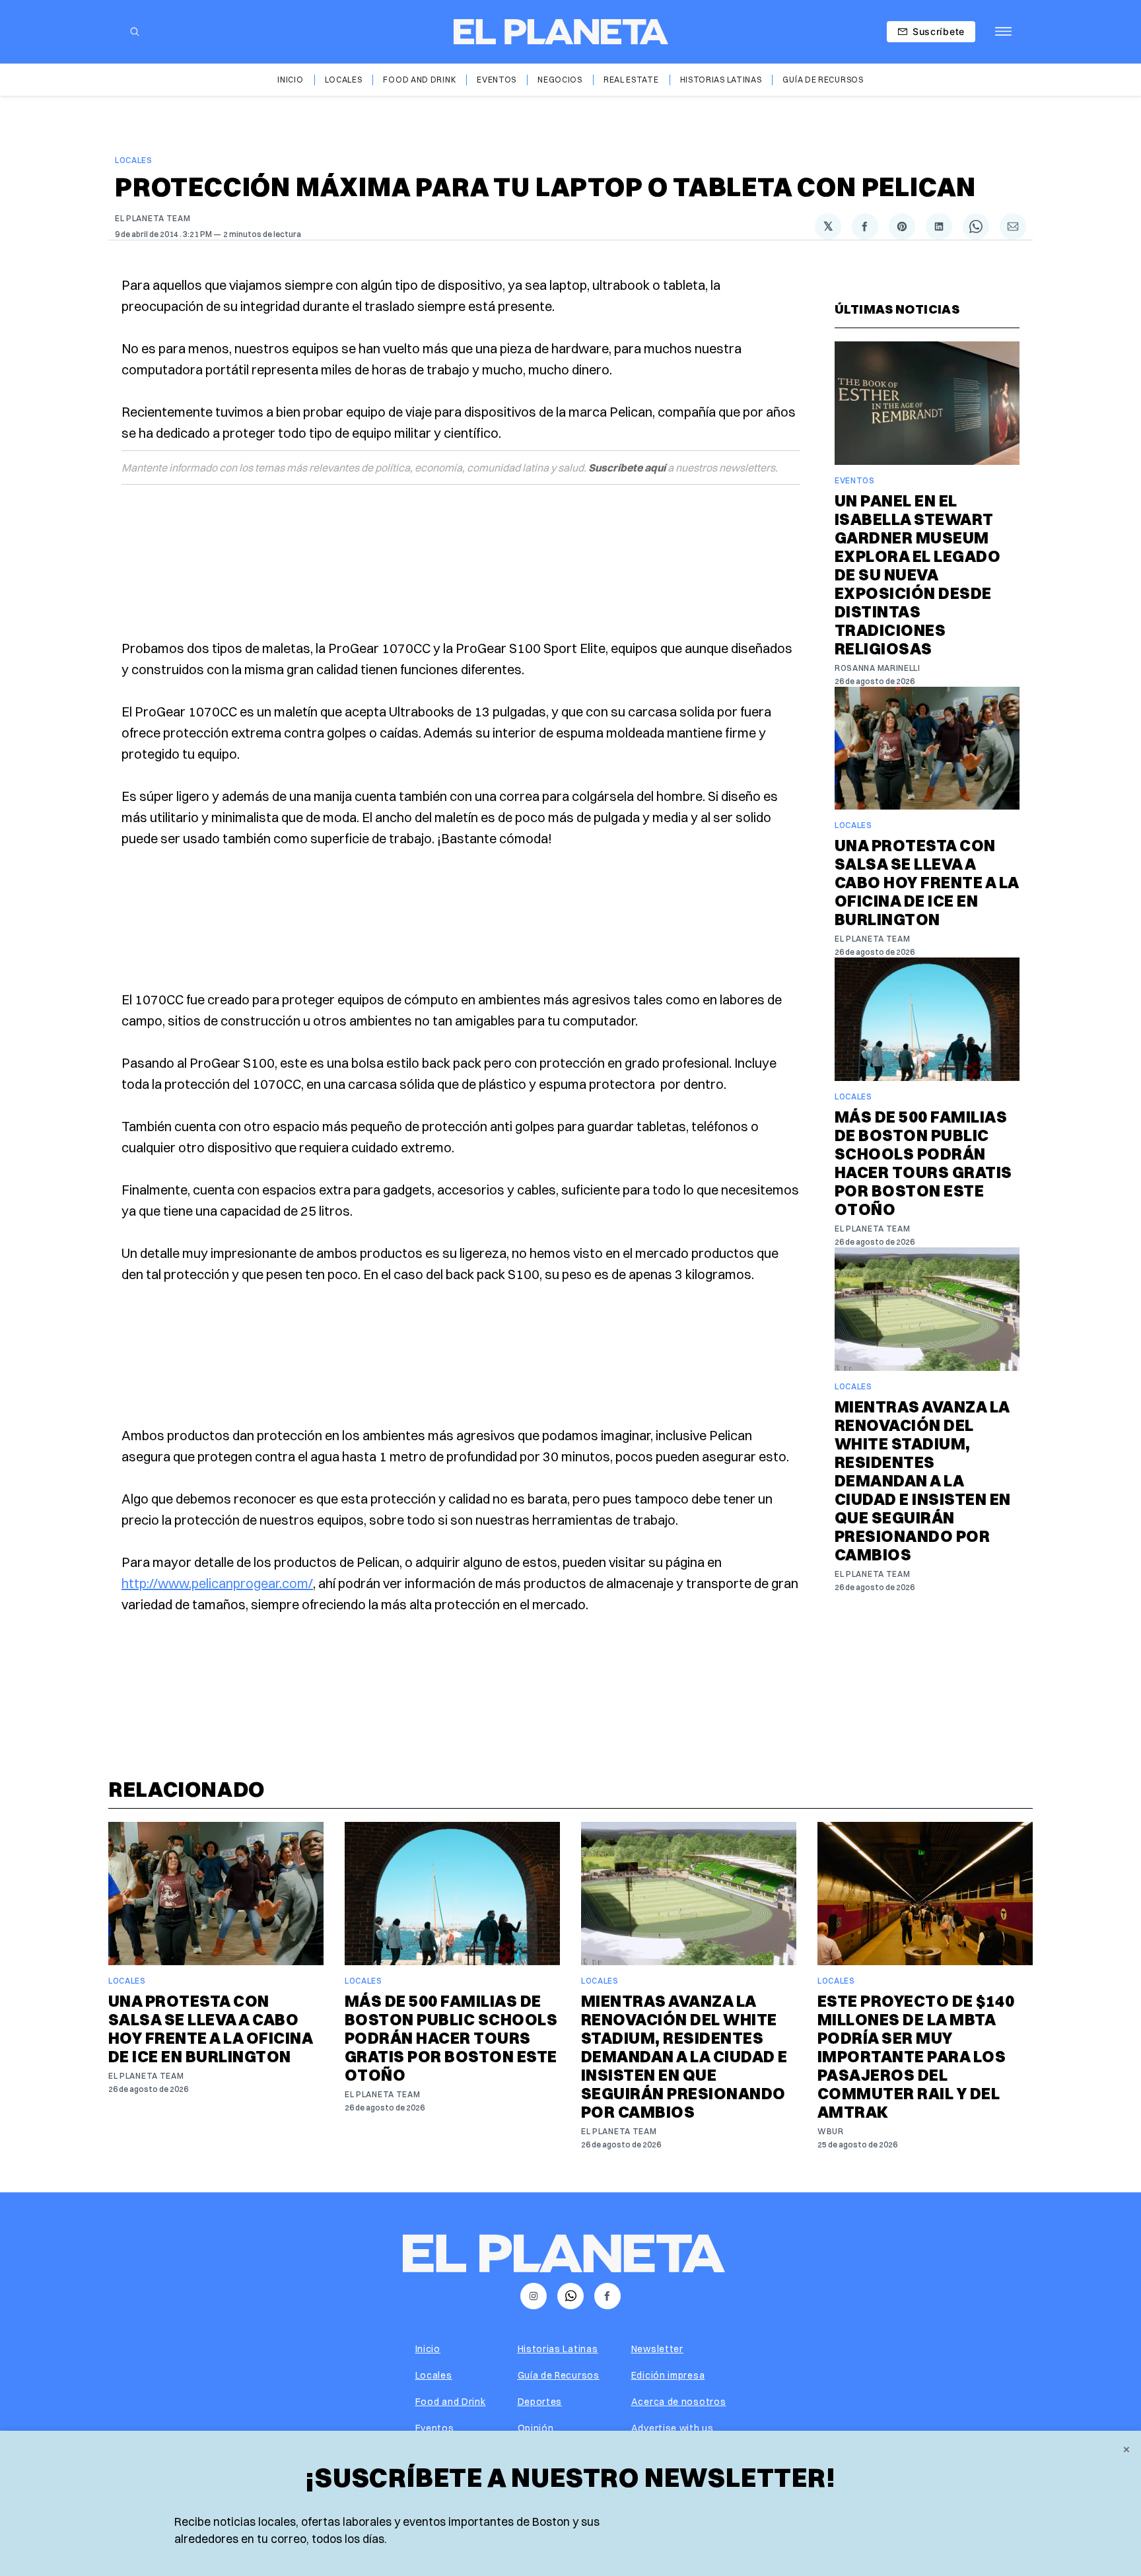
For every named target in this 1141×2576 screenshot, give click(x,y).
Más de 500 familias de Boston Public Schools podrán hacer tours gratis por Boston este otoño (923, 1163)
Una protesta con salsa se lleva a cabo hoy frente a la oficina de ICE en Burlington (927, 882)
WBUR (831, 2131)
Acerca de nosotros (679, 2402)
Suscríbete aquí (627, 468)
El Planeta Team (153, 218)
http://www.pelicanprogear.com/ (217, 1583)
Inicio (290, 80)
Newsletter (657, 2349)
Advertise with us (673, 2428)
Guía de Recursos (823, 80)
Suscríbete (939, 31)
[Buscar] (135, 32)
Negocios (560, 80)
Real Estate (631, 80)
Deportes (540, 2402)
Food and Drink (419, 80)
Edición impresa (668, 2375)
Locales (344, 80)
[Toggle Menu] (1003, 32)
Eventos (497, 80)
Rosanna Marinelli (878, 668)
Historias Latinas (721, 80)
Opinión (536, 2428)
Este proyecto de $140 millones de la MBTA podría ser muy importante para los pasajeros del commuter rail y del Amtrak (916, 2056)
